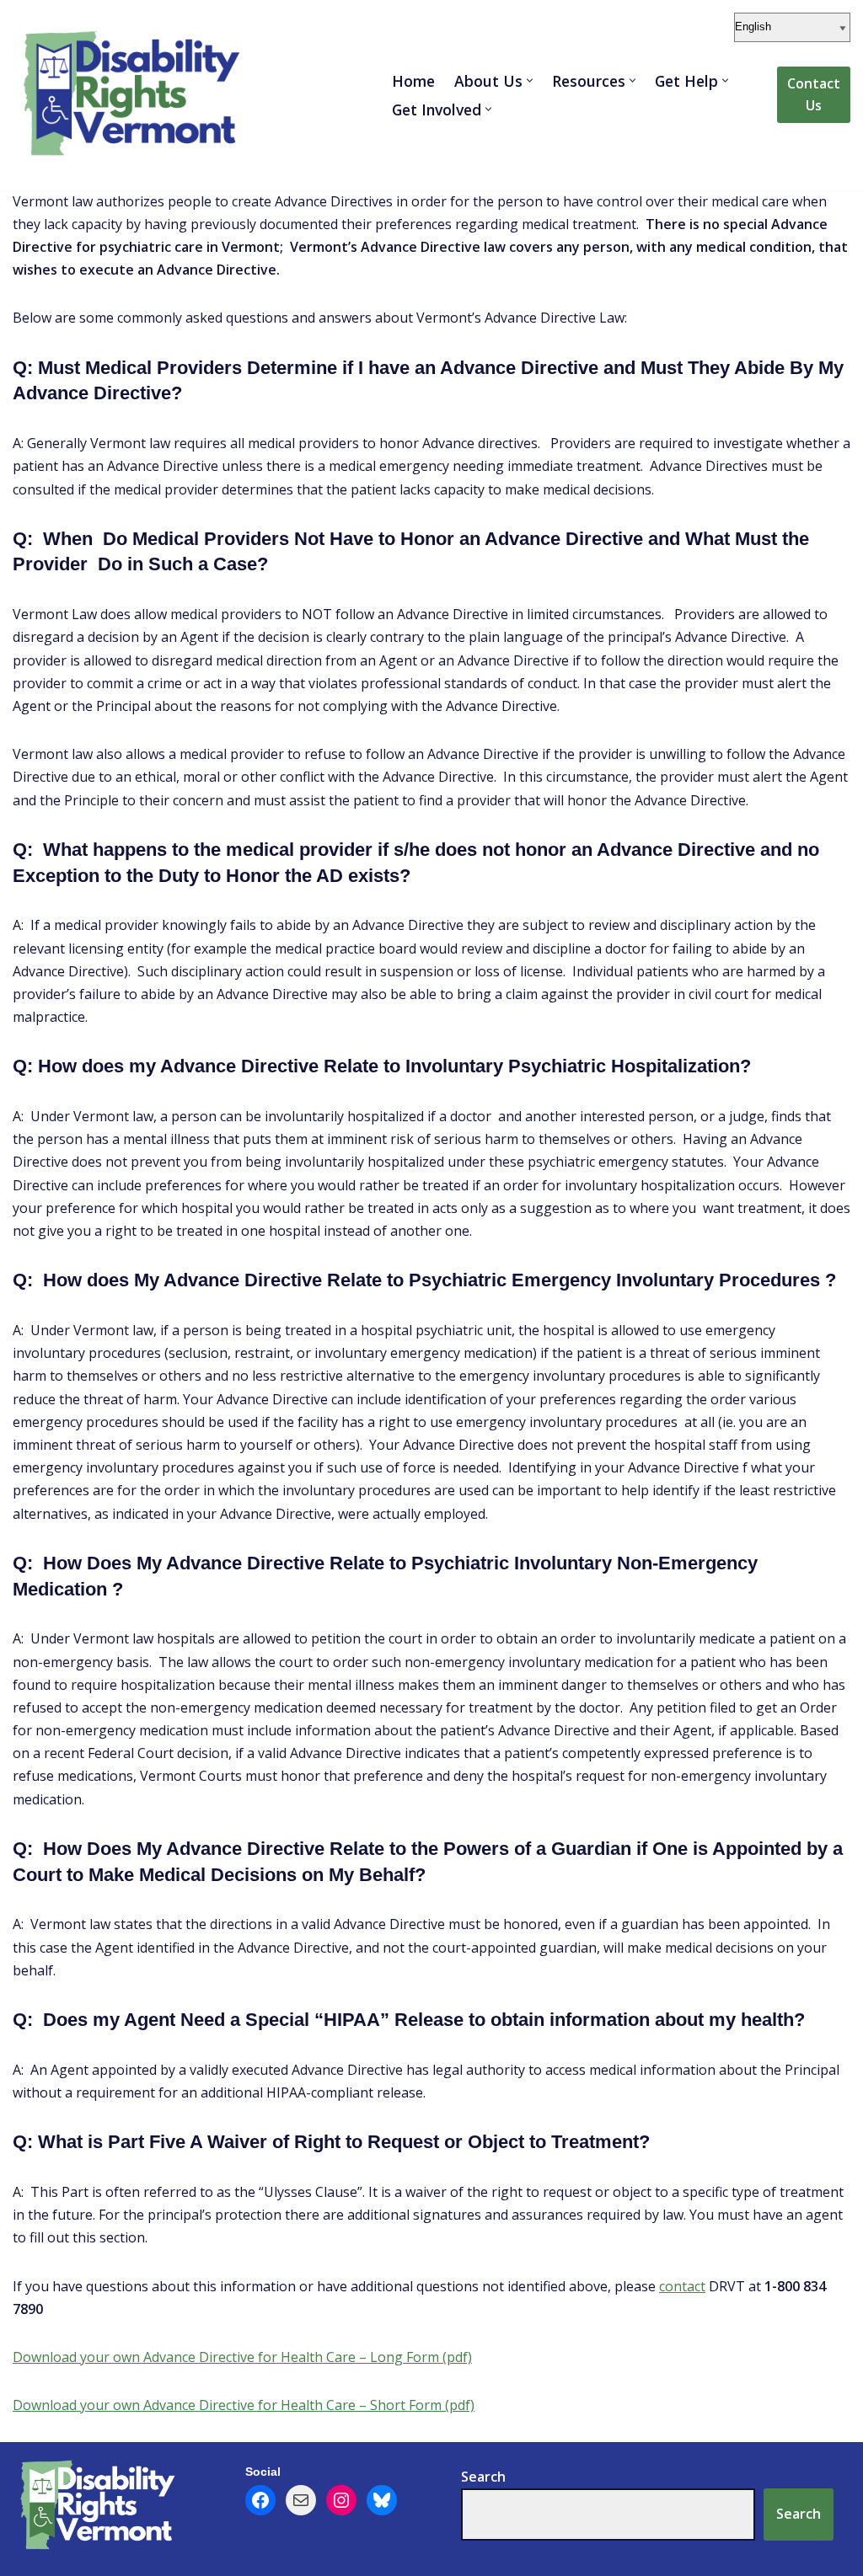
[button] (530, 80)
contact (682, 2286)
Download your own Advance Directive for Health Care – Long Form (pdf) (242, 2357)
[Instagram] (341, 2500)
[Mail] (301, 2500)
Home (413, 81)
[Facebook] (260, 2500)
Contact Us (814, 94)
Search (799, 2514)
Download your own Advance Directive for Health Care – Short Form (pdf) (244, 2405)
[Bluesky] (382, 2500)
